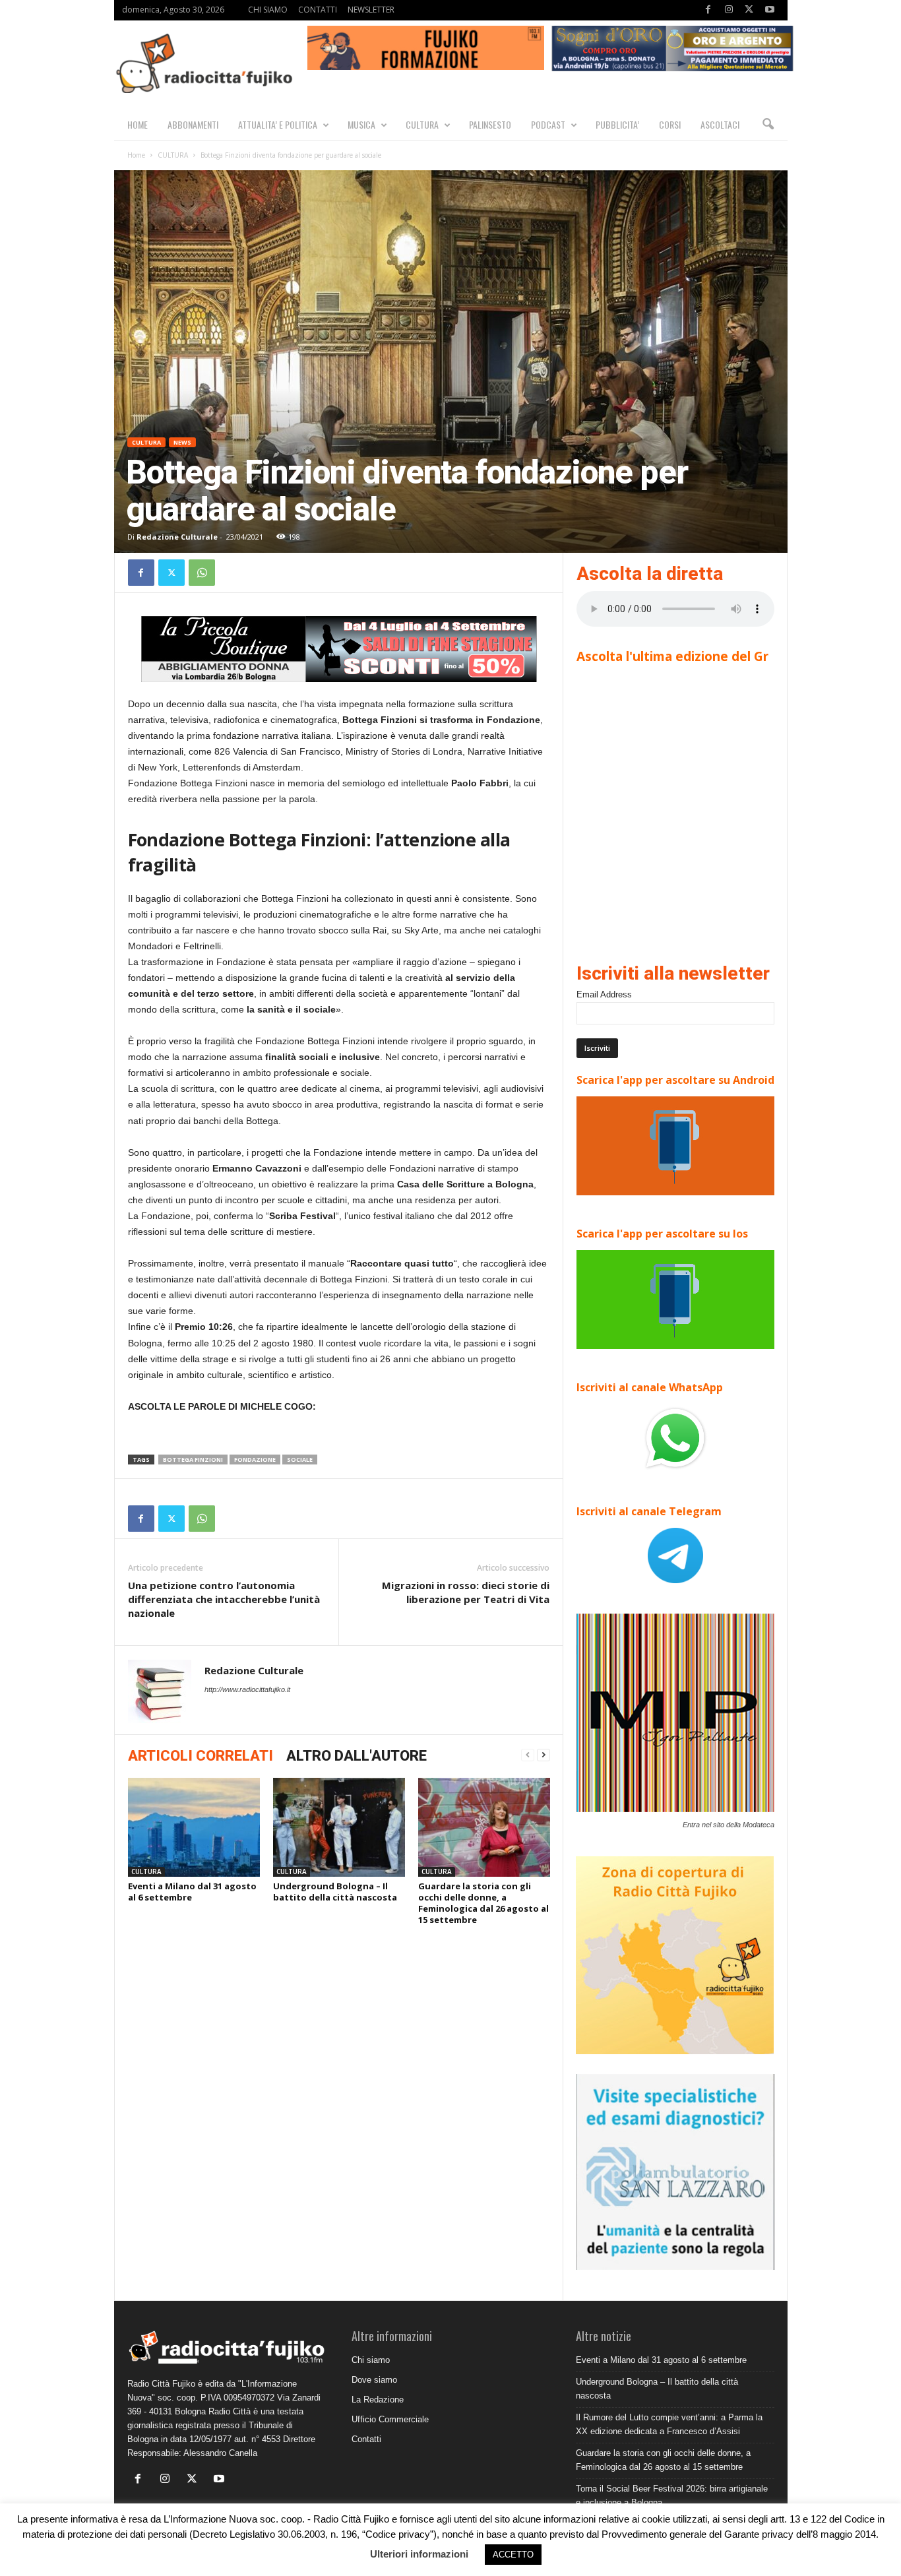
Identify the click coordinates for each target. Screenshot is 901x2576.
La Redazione (378, 2400)
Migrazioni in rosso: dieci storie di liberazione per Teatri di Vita (466, 1592)
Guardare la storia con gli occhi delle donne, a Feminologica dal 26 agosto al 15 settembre (483, 1903)
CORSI (670, 124)
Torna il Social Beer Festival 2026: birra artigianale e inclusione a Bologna (672, 2496)
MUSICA (361, 124)
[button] (768, 125)
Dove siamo (374, 2380)
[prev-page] (528, 1755)
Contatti (366, 2439)
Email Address (604, 994)
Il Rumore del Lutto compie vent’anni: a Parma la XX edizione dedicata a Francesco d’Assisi (669, 2424)
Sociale (300, 1460)
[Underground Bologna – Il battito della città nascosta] (339, 1827)
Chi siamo (371, 2360)
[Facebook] (708, 10)
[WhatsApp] (202, 573)
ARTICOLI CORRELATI (201, 1756)
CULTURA (422, 124)
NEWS (182, 442)
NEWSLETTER (371, 10)
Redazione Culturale (177, 537)
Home (136, 155)
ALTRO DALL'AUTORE (357, 1756)
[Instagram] (729, 10)
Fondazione (255, 1460)
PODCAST (548, 124)
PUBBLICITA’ (617, 124)
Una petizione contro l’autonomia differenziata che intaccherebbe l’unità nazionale (224, 1599)
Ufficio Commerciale (390, 2419)
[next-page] (544, 1755)
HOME (138, 124)
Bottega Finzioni (193, 1460)
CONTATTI (318, 10)
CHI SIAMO (268, 10)
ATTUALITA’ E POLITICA (278, 124)
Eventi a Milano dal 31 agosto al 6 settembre (192, 1892)
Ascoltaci (720, 124)
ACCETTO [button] (513, 2555)
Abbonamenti (193, 124)
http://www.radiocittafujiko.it (247, 1689)
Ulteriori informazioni (419, 2554)
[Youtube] (770, 10)
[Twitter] (749, 10)
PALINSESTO (490, 124)
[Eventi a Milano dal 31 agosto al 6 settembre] (194, 1827)
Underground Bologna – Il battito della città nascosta (335, 1892)
